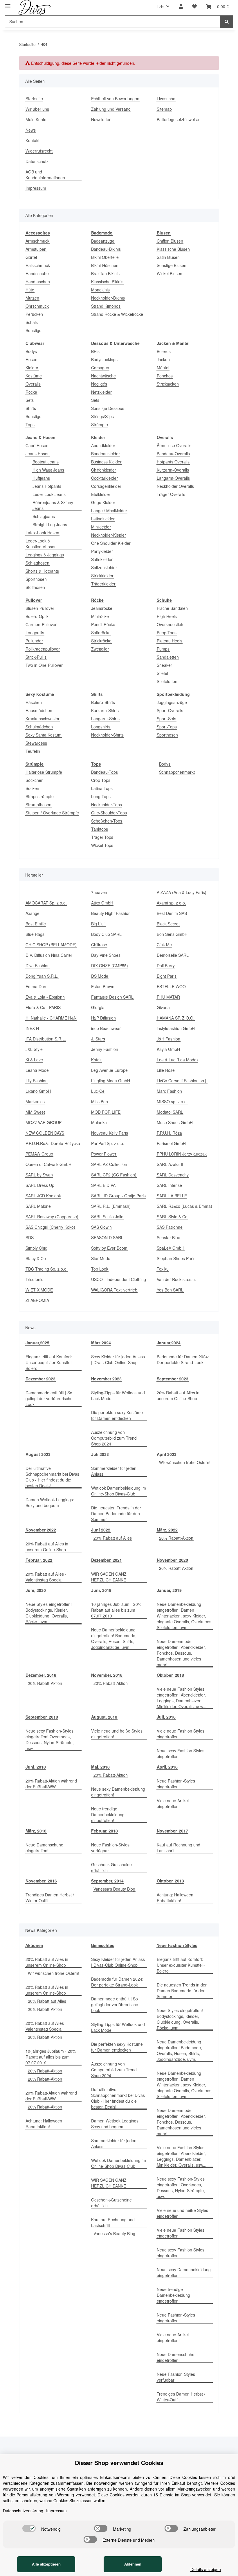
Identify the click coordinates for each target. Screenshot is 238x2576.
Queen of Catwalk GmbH (48, 1164)
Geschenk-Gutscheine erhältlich (111, 1867)
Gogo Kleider (103, 502)
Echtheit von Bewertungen (115, 98)
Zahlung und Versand (111, 109)
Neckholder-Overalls (175, 486)
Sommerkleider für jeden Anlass (114, 1471)
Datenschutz (37, 161)
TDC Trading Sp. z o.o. (47, 1269)
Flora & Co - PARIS (43, 1007)
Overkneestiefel (171, 624)
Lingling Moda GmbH (111, 1081)
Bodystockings (104, 359)
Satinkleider (102, 559)
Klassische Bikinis (107, 282)
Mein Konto (36, 119)
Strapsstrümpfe (40, 796)
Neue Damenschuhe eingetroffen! (44, 1848)
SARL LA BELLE (172, 1196)
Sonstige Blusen (172, 265)
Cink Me (164, 945)
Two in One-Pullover (44, 665)
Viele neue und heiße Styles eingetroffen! (117, 1734)
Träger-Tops (102, 837)
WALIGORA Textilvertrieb (114, 1290)
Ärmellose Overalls (174, 445)
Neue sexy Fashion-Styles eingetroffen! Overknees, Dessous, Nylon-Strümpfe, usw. (50, 1740)
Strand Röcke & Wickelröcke (117, 314)
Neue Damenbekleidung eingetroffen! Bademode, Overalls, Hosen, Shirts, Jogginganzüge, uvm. (114, 1638)
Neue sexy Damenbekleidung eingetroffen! (118, 1792)
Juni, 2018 (36, 1767)
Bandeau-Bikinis (106, 249)
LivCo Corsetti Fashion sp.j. (182, 1081)
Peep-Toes (167, 633)
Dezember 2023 (40, 1379)
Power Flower (104, 1154)
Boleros (164, 351)
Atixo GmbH (102, 903)
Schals (32, 322)
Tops (30, 424)
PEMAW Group (39, 1154)
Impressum (36, 188)
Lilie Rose (166, 1070)
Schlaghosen (37, 563)
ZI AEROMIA (37, 1300)
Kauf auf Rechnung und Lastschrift (178, 1848)
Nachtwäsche (103, 376)
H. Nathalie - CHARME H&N (51, 1018)
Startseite (34, 98)
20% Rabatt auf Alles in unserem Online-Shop (178, 1396)
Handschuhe (37, 273)
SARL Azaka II (170, 1164)
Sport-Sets (166, 719)
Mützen (32, 298)
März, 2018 (36, 1831)
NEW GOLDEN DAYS (45, 1133)
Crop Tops (101, 780)
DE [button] (161, 6)
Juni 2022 (101, 1530)
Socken (32, 788)
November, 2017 (172, 1831)
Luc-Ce (98, 1091)
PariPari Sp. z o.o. (108, 1143)
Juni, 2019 (101, 1590)
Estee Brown (103, 986)
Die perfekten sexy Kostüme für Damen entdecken (117, 1415)
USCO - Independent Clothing (119, 1279)
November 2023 (106, 1379)
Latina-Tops (102, 788)
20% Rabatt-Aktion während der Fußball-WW (51, 1784)
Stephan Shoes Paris (176, 1258)
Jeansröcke (102, 608)
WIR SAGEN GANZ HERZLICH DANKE (109, 1577)
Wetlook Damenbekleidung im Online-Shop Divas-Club (119, 1491)
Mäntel (163, 368)
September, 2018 (42, 1717)
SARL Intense (169, 1185)
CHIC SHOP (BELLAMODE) (51, 945)
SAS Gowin (101, 1227)
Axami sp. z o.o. (171, 903)
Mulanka (99, 1122)
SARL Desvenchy (173, 1175)
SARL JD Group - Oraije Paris (118, 1196)
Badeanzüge (103, 241)
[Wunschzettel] (194, 7)
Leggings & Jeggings (45, 555)
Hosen (31, 359)
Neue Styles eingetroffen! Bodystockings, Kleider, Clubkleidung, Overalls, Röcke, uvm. (49, 1613)
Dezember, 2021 (107, 1560)
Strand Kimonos (106, 306)
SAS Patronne (170, 1227)
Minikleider (101, 527)
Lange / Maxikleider (109, 510)
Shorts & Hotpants (42, 571)
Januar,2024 (169, 1343)
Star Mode (101, 1258)
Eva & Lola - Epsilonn (45, 997)
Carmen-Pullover (41, 624)
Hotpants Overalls (173, 462)
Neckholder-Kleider (109, 535)
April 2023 (167, 1454)
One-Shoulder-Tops (109, 813)
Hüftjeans (41, 478)
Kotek (96, 1060)
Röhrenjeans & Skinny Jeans (53, 505)
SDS (30, 1237)
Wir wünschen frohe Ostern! (185, 1462)
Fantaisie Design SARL (112, 997)
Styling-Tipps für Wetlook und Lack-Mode (118, 1396)
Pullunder (34, 641)
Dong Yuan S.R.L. (42, 976)
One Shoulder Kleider (111, 543)
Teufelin (33, 751)
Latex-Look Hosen (42, 533)
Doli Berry (166, 965)
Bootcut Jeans (46, 462)
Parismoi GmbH (171, 1143)
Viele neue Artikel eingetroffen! (173, 1803)
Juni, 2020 (36, 1590)
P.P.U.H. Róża (169, 1133)
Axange (33, 913)
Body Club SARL (106, 934)
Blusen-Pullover (40, 608)
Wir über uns (37, 109)
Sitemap (164, 109)
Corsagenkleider (106, 486)
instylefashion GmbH (176, 1028)
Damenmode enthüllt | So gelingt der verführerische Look (49, 1398)
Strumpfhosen (38, 805)
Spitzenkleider (104, 567)
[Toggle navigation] (8, 4)
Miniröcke (100, 616)
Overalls (33, 384)
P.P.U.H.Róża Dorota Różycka (53, 1143)
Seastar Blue (168, 1237)
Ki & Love (34, 1060)
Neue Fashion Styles (177, 1945)
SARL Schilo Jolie (107, 1217)
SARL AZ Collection (109, 1164)
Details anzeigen (206, 2569)
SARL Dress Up (40, 1185)
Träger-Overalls (171, 494)
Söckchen (35, 780)
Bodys (31, 351)
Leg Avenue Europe (109, 1070)
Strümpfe (100, 424)
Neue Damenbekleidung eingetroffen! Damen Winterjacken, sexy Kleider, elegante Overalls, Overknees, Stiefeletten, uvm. (185, 1616)
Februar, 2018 (104, 1831)
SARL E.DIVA (103, 1185)
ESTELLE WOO (171, 986)
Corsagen (100, 368)
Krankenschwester (43, 719)
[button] (181, 7)
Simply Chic (36, 1248)
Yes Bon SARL (170, 1290)
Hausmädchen (39, 710)
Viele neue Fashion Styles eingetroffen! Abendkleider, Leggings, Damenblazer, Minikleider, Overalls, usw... (182, 1698)
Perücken (34, 314)
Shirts (31, 408)
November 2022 (41, 1530)
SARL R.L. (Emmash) (111, 1206)
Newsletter (101, 119)
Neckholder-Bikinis (108, 298)
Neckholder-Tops (107, 805)
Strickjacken (168, 384)
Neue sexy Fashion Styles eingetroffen (181, 1753)
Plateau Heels (170, 641)
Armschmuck (37, 241)
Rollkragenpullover (43, 649)
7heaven (99, 892)
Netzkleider (101, 392)
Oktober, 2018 (170, 1675)
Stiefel (162, 673)
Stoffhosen (35, 587)
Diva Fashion (38, 965)
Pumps (163, 649)
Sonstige (34, 330)
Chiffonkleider (104, 470)
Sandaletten (168, 657)
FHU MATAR (168, 997)
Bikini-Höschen (105, 265)
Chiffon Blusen (170, 241)
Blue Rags (35, 934)
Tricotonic (34, 1279)
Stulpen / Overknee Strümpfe (52, 813)
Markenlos (35, 1101)
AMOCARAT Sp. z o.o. (46, 903)
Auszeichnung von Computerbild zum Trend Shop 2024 (114, 1438)
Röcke (31, 392)
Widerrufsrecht (39, 151)
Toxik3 (163, 1269)
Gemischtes (103, 1945)
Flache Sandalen (172, 608)
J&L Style (34, 1049)
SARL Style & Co (172, 1217)
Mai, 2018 (100, 1767)
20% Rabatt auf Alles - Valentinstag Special (46, 1577)
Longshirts (101, 727)
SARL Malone (38, 1206)
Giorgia (98, 1007)
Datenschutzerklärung (23, 2511)
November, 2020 (172, 1560)
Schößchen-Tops (107, 821)
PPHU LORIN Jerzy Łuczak (182, 1154)
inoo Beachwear (106, 1028)
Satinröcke (101, 633)
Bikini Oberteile (105, 257)
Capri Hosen (37, 445)
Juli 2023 (100, 1454)
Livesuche (166, 98)
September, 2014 (107, 1881)
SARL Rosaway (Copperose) (52, 1217)
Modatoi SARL (170, 1112)
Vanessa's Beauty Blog (114, 1889)
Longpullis (35, 633)
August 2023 (38, 1454)
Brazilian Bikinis (105, 273)
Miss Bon (100, 1101)
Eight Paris (167, 976)
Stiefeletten (167, 681)
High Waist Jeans (48, 470)
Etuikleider (101, 494)
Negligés (99, 384)
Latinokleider (103, 519)
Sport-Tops (167, 727)
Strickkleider (102, 576)
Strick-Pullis (36, 657)
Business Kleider (106, 462)
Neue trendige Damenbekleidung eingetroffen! (108, 1814)
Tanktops (100, 829)
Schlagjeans (44, 516)
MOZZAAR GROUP (44, 1122)
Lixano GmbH (38, 1091)
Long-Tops (101, 796)
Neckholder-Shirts (107, 735)
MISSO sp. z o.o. (172, 1101)
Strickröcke (101, 641)
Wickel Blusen (170, 273)
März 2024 (101, 1343)
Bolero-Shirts (103, 702)
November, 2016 (41, 1881)
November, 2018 (107, 1675)
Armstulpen (36, 249)
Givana (163, 1007)
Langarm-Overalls (173, 478)
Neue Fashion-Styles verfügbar (110, 1848)
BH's (95, 351)
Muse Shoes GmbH (175, 1122)
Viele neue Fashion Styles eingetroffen (181, 1734)
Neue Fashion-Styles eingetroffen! (176, 1784)
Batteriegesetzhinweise (178, 119)
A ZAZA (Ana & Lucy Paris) (182, 892)
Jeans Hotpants (47, 486)
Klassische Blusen (173, 249)
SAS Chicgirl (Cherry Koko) (50, 1227)
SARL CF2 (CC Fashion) (114, 1175)
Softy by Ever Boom (109, 1248)
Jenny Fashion (105, 1049)
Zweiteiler (100, 649)
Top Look (100, 1269)
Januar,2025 (37, 1343)
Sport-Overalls (170, 710)
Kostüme (34, 376)
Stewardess (36, 743)
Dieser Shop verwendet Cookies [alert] (119, 2463)
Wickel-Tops (102, 845)
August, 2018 (104, 1717)
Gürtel (31, 257)
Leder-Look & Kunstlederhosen (41, 544)
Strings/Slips (102, 416)
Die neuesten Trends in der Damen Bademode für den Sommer (116, 1513)
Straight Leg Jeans (50, 524)
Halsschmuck (38, 265)
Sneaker (164, 665)
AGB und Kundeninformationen (45, 175)
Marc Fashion (169, 1091)
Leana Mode (37, 1070)
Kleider (32, 368)
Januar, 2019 (169, 1590)
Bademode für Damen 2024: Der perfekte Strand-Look (183, 1359)
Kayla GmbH (168, 1049)
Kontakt (33, 140)
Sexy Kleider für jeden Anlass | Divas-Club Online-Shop (118, 1359)
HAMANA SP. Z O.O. (176, 1018)
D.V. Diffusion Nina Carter (49, 955)
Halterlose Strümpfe (44, 772)
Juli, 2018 (166, 1717)
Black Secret (168, 924)
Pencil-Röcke (103, 624)
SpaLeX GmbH (171, 1248)
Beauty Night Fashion (111, 913)
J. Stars (98, 1039)
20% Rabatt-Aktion (176, 1538)
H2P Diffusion (103, 1018)
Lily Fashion (37, 1081)
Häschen (34, 702)
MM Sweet (35, 1112)
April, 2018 (167, 1767)
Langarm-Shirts (105, 719)
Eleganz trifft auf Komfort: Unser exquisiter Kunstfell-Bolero (50, 1362)
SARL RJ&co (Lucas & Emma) (184, 1206)
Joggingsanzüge (172, 702)
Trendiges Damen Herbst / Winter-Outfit (50, 1898)
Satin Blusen (168, 257)
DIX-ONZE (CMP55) (110, 965)
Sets (30, 400)
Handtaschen (38, 282)
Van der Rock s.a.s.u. (176, 1279)
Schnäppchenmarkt (177, 772)
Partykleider (102, 551)
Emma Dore (37, 986)
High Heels (167, 616)
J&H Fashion (168, 1039)
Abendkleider (103, 445)
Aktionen (34, 1945)
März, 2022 (167, 1530)
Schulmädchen (39, 727)
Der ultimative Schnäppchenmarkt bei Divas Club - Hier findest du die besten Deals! (52, 1477)
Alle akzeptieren (46, 2564)
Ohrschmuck (37, 306)
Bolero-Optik (37, 616)
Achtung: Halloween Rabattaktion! (175, 1898)
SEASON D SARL (107, 1237)
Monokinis (100, 290)
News (31, 130)
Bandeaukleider (106, 454)
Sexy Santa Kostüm (44, 735)
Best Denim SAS (172, 913)
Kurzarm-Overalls (173, 470)
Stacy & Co (36, 1258)
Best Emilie (36, 924)
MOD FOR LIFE (106, 1112)
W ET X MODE (39, 1290)
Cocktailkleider (104, 478)
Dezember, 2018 (41, 1675)
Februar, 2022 (39, 1560)
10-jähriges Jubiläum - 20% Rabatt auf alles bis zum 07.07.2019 (116, 1610)
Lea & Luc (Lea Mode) (177, 1060)
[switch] (29, 2528)
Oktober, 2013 (170, 1881)
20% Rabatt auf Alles (113, 1538)
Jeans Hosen (38, 454)
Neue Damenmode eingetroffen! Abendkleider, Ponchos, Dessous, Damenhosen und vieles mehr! (181, 1653)
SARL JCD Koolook (43, 1196)
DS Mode (100, 976)
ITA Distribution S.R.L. (46, 1039)
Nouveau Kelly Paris (110, 1133)
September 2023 (173, 1379)
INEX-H (32, 1028)
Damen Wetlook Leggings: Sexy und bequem (50, 1502)
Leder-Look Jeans (49, 494)
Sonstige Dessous (108, 408)
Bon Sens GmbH (172, 934)
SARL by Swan (39, 1175)
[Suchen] (227, 22)
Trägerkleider (103, 584)
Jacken (163, 359)
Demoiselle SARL (173, 955)
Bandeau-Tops (104, 772)
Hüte (30, 290)
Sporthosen (36, 579)
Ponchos (165, 376)
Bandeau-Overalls (173, 454)
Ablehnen (133, 2564)
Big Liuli (98, 924)
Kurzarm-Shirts (105, 710)
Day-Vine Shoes (106, 955)
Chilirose (99, 945)
